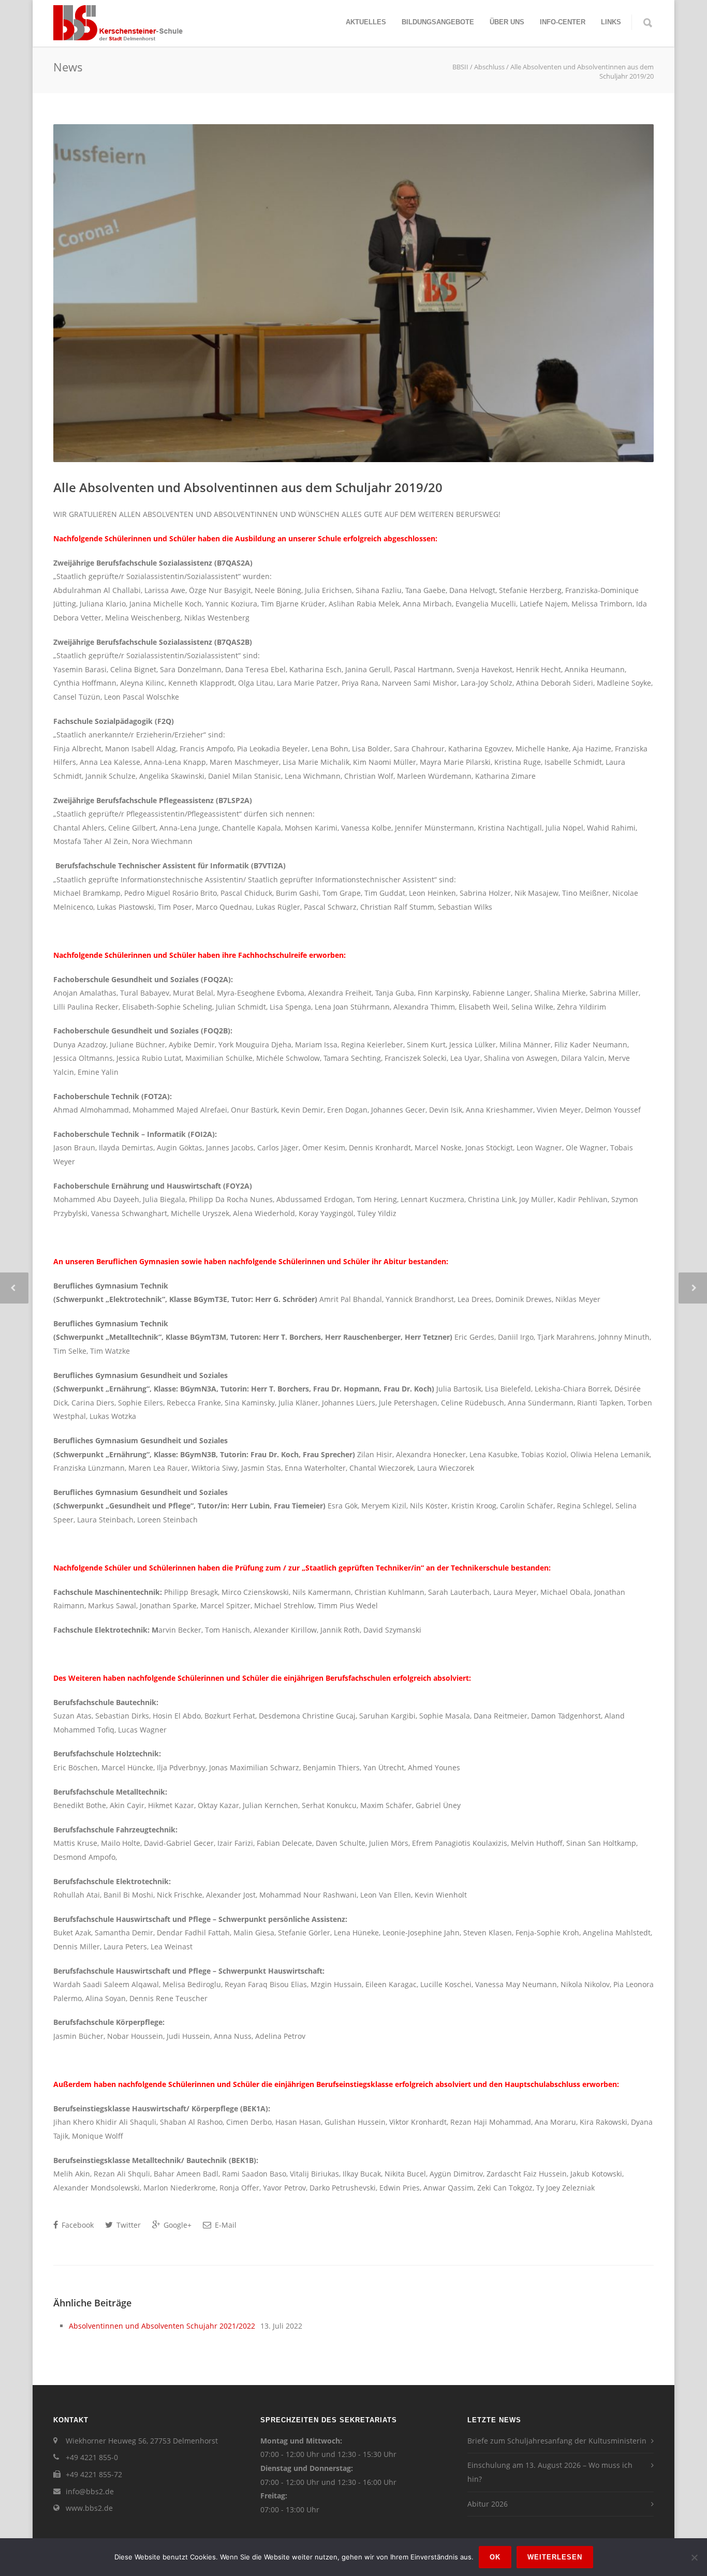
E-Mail (225, 2225)
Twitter (128, 2225)
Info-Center (563, 22)
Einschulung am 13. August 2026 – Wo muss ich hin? (550, 2472)
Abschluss (489, 67)
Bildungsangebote (438, 22)
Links (611, 22)
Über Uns (507, 22)
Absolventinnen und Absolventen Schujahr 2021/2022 (162, 2326)
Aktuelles (366, 22)
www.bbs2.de (89, 2508)
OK (495, 2557)
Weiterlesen (555, 2557)
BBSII (460, 67)
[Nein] (694, 2557)
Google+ (176, 2225)
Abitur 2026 (488, 2504)
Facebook (77, 2225)
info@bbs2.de (90, 2491)
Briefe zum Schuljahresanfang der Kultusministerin (557, 2441)
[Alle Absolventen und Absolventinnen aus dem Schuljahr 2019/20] (353, 293)
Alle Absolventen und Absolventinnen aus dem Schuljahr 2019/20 (248, 487)
